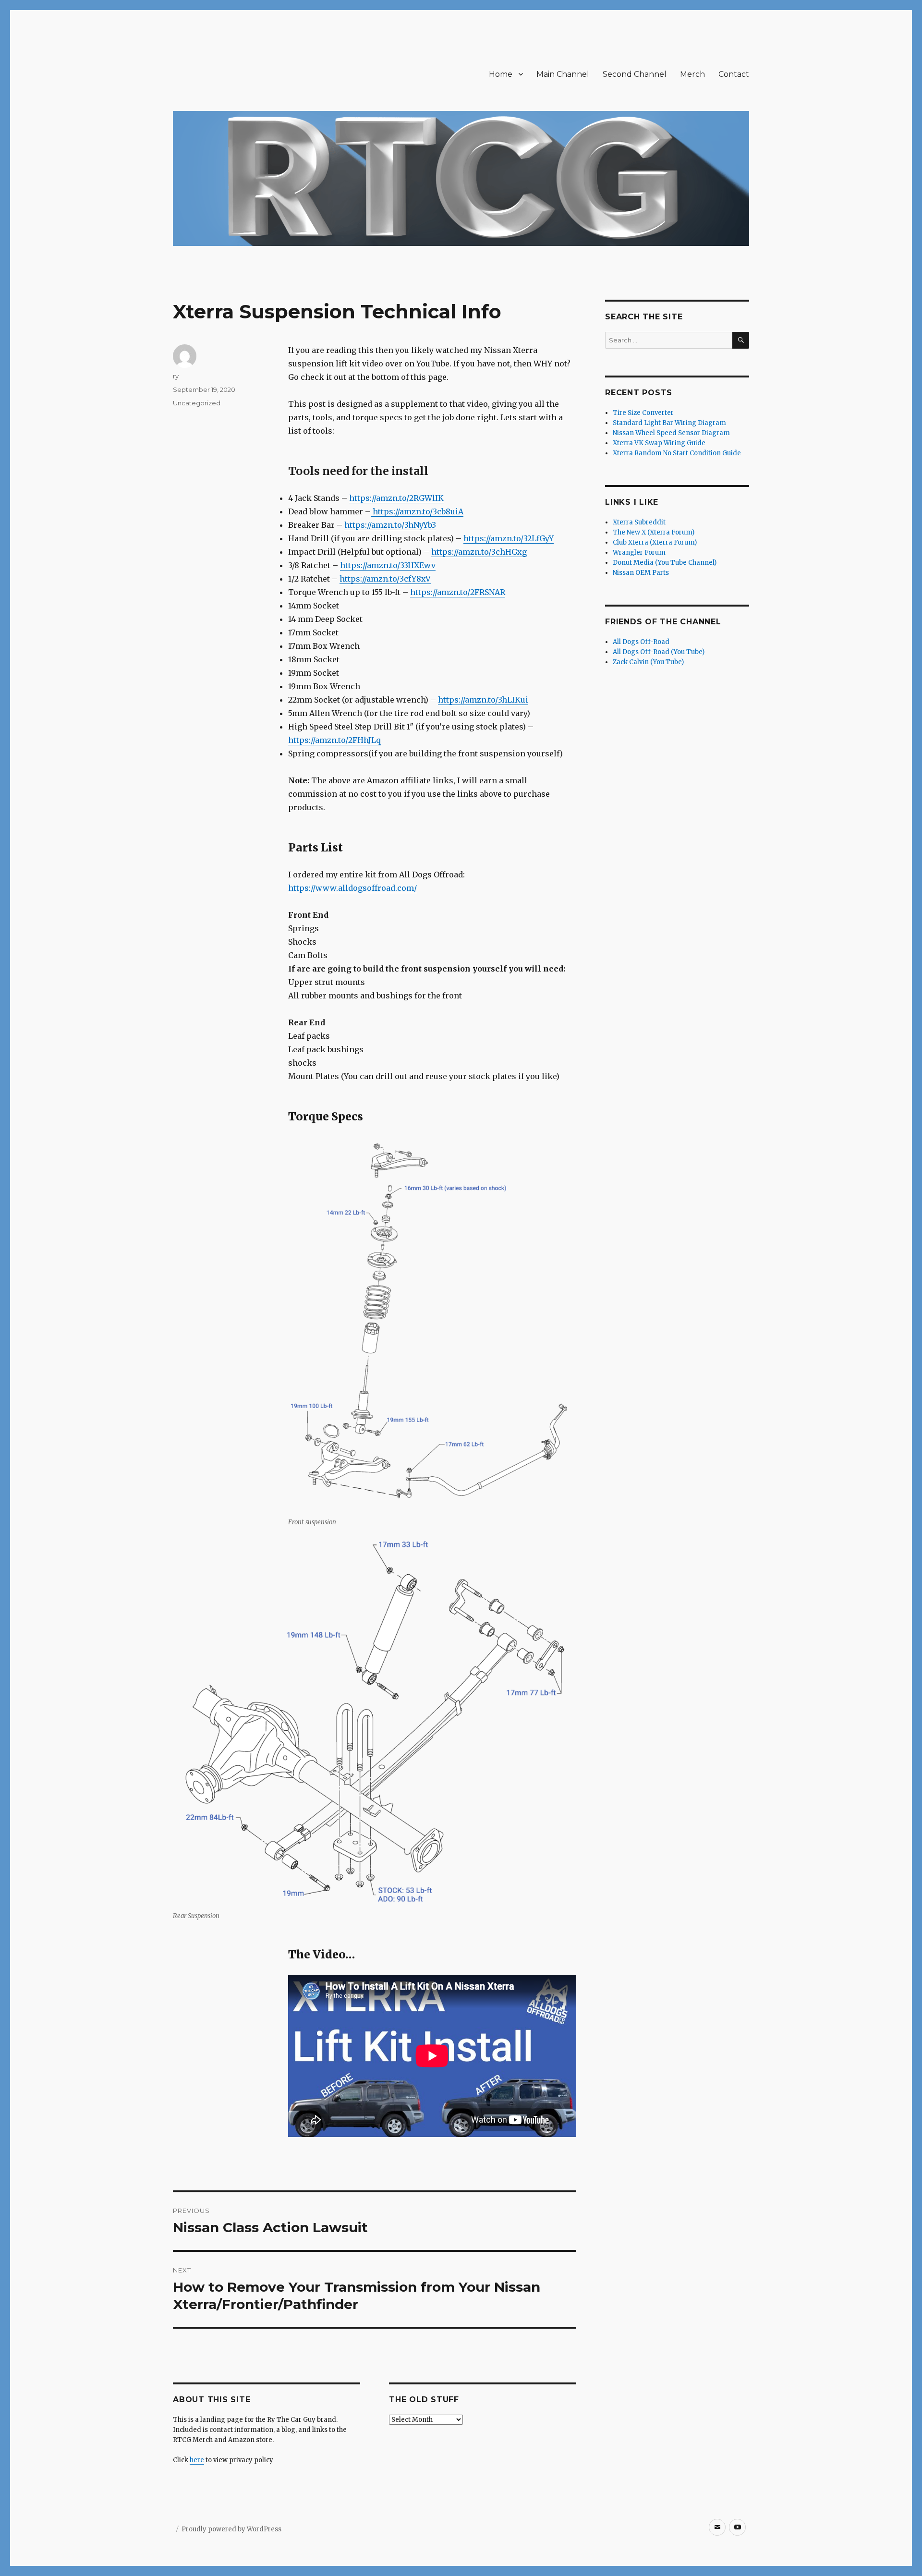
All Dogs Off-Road (641, 642)
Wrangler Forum (639, 553)
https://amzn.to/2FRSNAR (458, 592)
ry (176, 376)
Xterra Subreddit (639, 522)
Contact (734, 74)
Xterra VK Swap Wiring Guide (659, 443)
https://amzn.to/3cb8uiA (417, 511)
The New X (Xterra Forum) (654, 532)
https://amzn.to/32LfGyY (509, 538)
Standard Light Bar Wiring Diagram (669, 423)
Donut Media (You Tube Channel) (665, 563)
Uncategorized (197, 403)
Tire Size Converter (643, 413)
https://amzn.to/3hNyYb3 (390, 525)
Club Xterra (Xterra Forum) (655, 542)
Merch (692, 74)
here (197, 2460)
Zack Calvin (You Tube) (648, 662)
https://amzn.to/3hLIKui (483, 700)
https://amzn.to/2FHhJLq (334, 740)
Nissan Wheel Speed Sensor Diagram (671, 433)
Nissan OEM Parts (641, 573)
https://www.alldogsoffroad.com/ (352, 888)
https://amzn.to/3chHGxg (479, 552)
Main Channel (563, 74)
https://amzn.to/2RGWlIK (396, 498)
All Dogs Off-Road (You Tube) (659, 652)
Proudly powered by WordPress (231, 2529)
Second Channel (635, 74)
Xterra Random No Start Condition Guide (677, 453)
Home (501, 74)
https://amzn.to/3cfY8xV (385, 579)
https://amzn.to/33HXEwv (388, 565)
